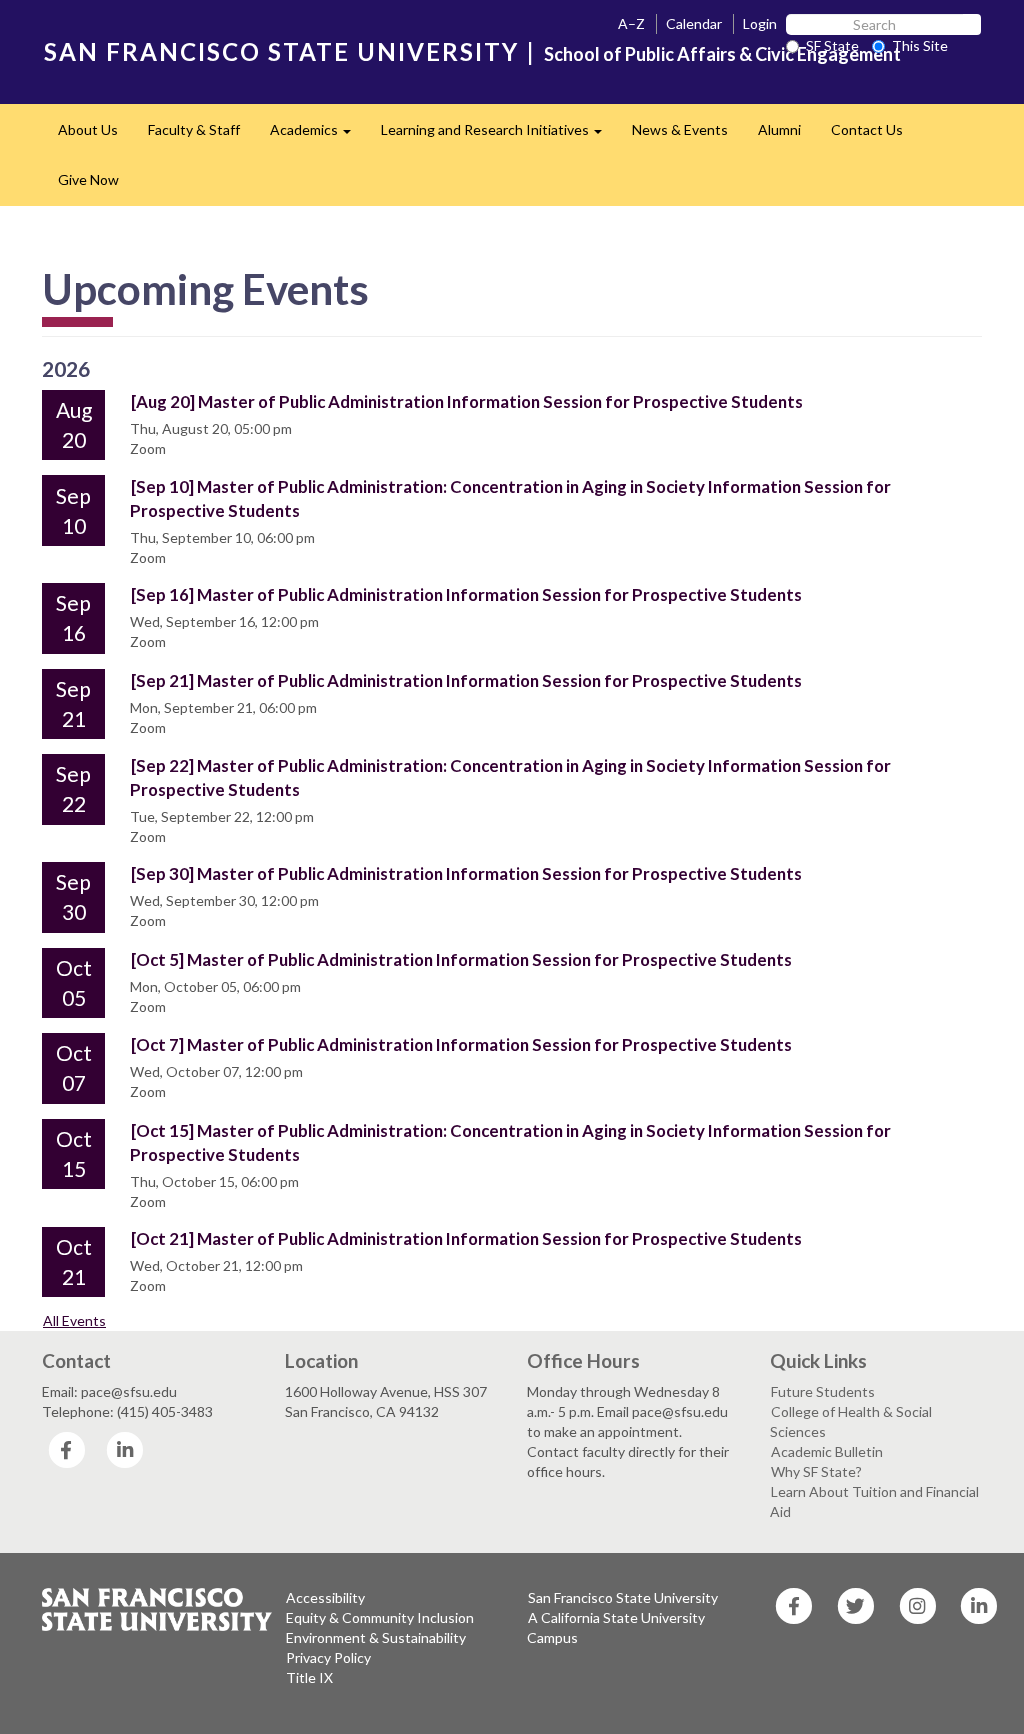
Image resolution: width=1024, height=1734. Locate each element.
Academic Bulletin (827, 1451)
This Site (920, 45)
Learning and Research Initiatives (499, 135)
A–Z (631, 23)
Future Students (823, 1391)
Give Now (88, 179)
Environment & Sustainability (376, 1637)
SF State (832, 45)
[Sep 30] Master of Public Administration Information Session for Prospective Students (466, 873)
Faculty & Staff (194, 129)
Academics (318, 135)
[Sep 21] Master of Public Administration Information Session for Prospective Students (466, 680)
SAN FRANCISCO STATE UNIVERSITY (281, 51)
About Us (88, 129)
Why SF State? (816, 1471)
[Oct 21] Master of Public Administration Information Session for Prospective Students (466, 1238)
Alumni (779, 129)
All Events (74, 1320)
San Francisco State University (623, 1597)
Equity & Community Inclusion (380, 1617)
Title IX (309, 1677)
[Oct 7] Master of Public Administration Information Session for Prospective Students (461, 1044)
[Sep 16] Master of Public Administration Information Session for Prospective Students (466, 594)
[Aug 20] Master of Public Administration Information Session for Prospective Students (467, 401)
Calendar (694, 23)
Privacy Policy (328, 1657)
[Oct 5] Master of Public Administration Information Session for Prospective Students (461, 959)
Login (760, 23)
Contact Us (867, 129)
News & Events (680, 129)
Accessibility (325, 1597)
